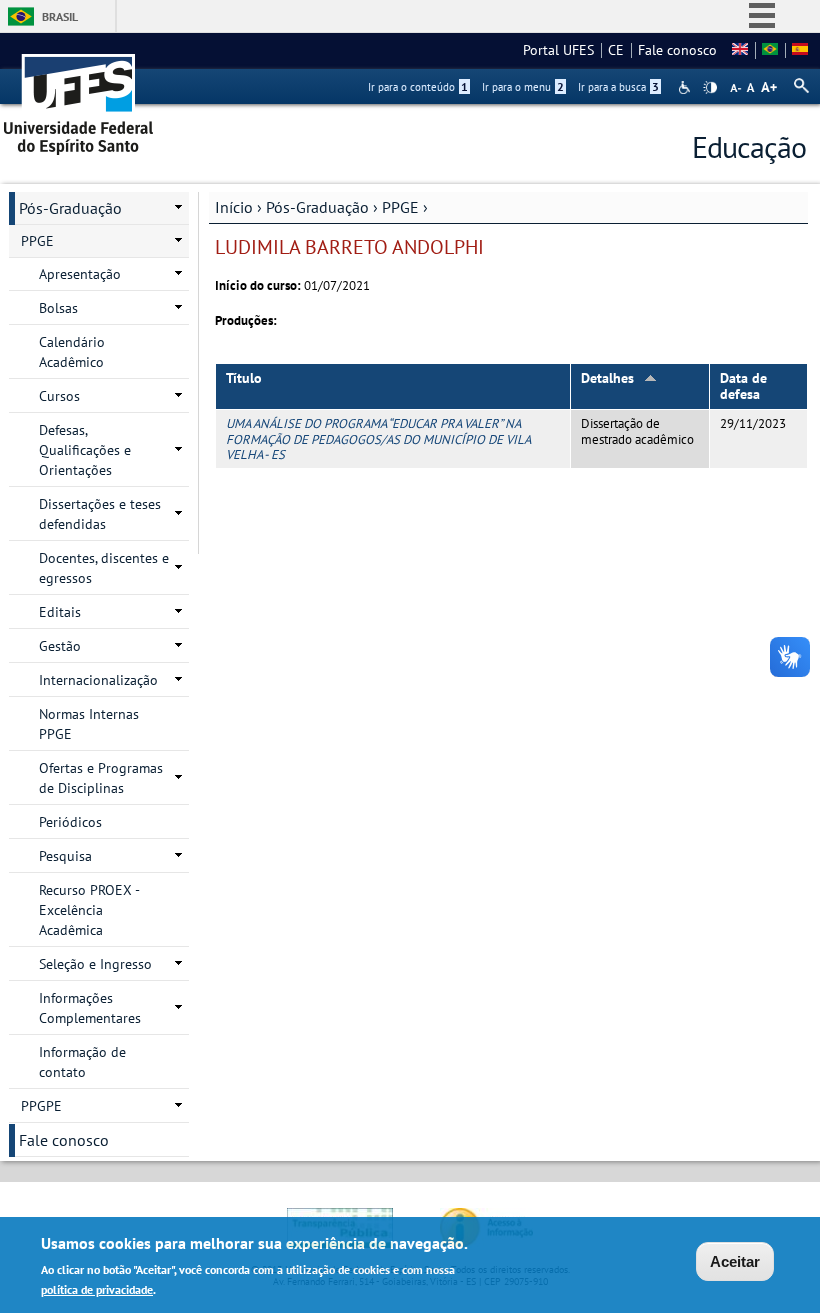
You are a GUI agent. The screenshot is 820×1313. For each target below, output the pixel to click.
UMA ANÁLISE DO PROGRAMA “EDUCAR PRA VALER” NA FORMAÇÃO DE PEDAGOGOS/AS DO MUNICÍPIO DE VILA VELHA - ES (378, 439)
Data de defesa (743, 386)
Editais (60, 612)
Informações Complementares (90, 1008)
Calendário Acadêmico (72, 352)
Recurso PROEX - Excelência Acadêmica (89, 910)
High (710, 88)
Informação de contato (82, 1062)
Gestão (60, 646)
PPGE (400, 207)
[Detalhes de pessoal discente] (770, 50)
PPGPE (41, 1106)
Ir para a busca (618, 87)
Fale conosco (677, 50)
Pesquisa (65, 856)
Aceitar (735, 1261)
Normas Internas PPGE (89, 724)
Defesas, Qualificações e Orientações (85, 450)
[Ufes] (79, 97)
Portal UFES (558, 50)
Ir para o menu (523, 87)
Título (244, 378)
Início (234, 207)
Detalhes (607, 378)
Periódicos (70, 822)
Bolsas (58, 308)
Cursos (59, 396)
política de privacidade (97, 1289)
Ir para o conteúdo (418, 87)
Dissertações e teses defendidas (100, 514)
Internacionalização (98, 680)
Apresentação (80, 274)
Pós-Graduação (317, 207)
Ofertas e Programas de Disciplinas (101, 778)
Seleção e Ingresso (95, 964)
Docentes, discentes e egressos (104, 568)
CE (616, 50)
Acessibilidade (686, 87)
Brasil (60, 16)
